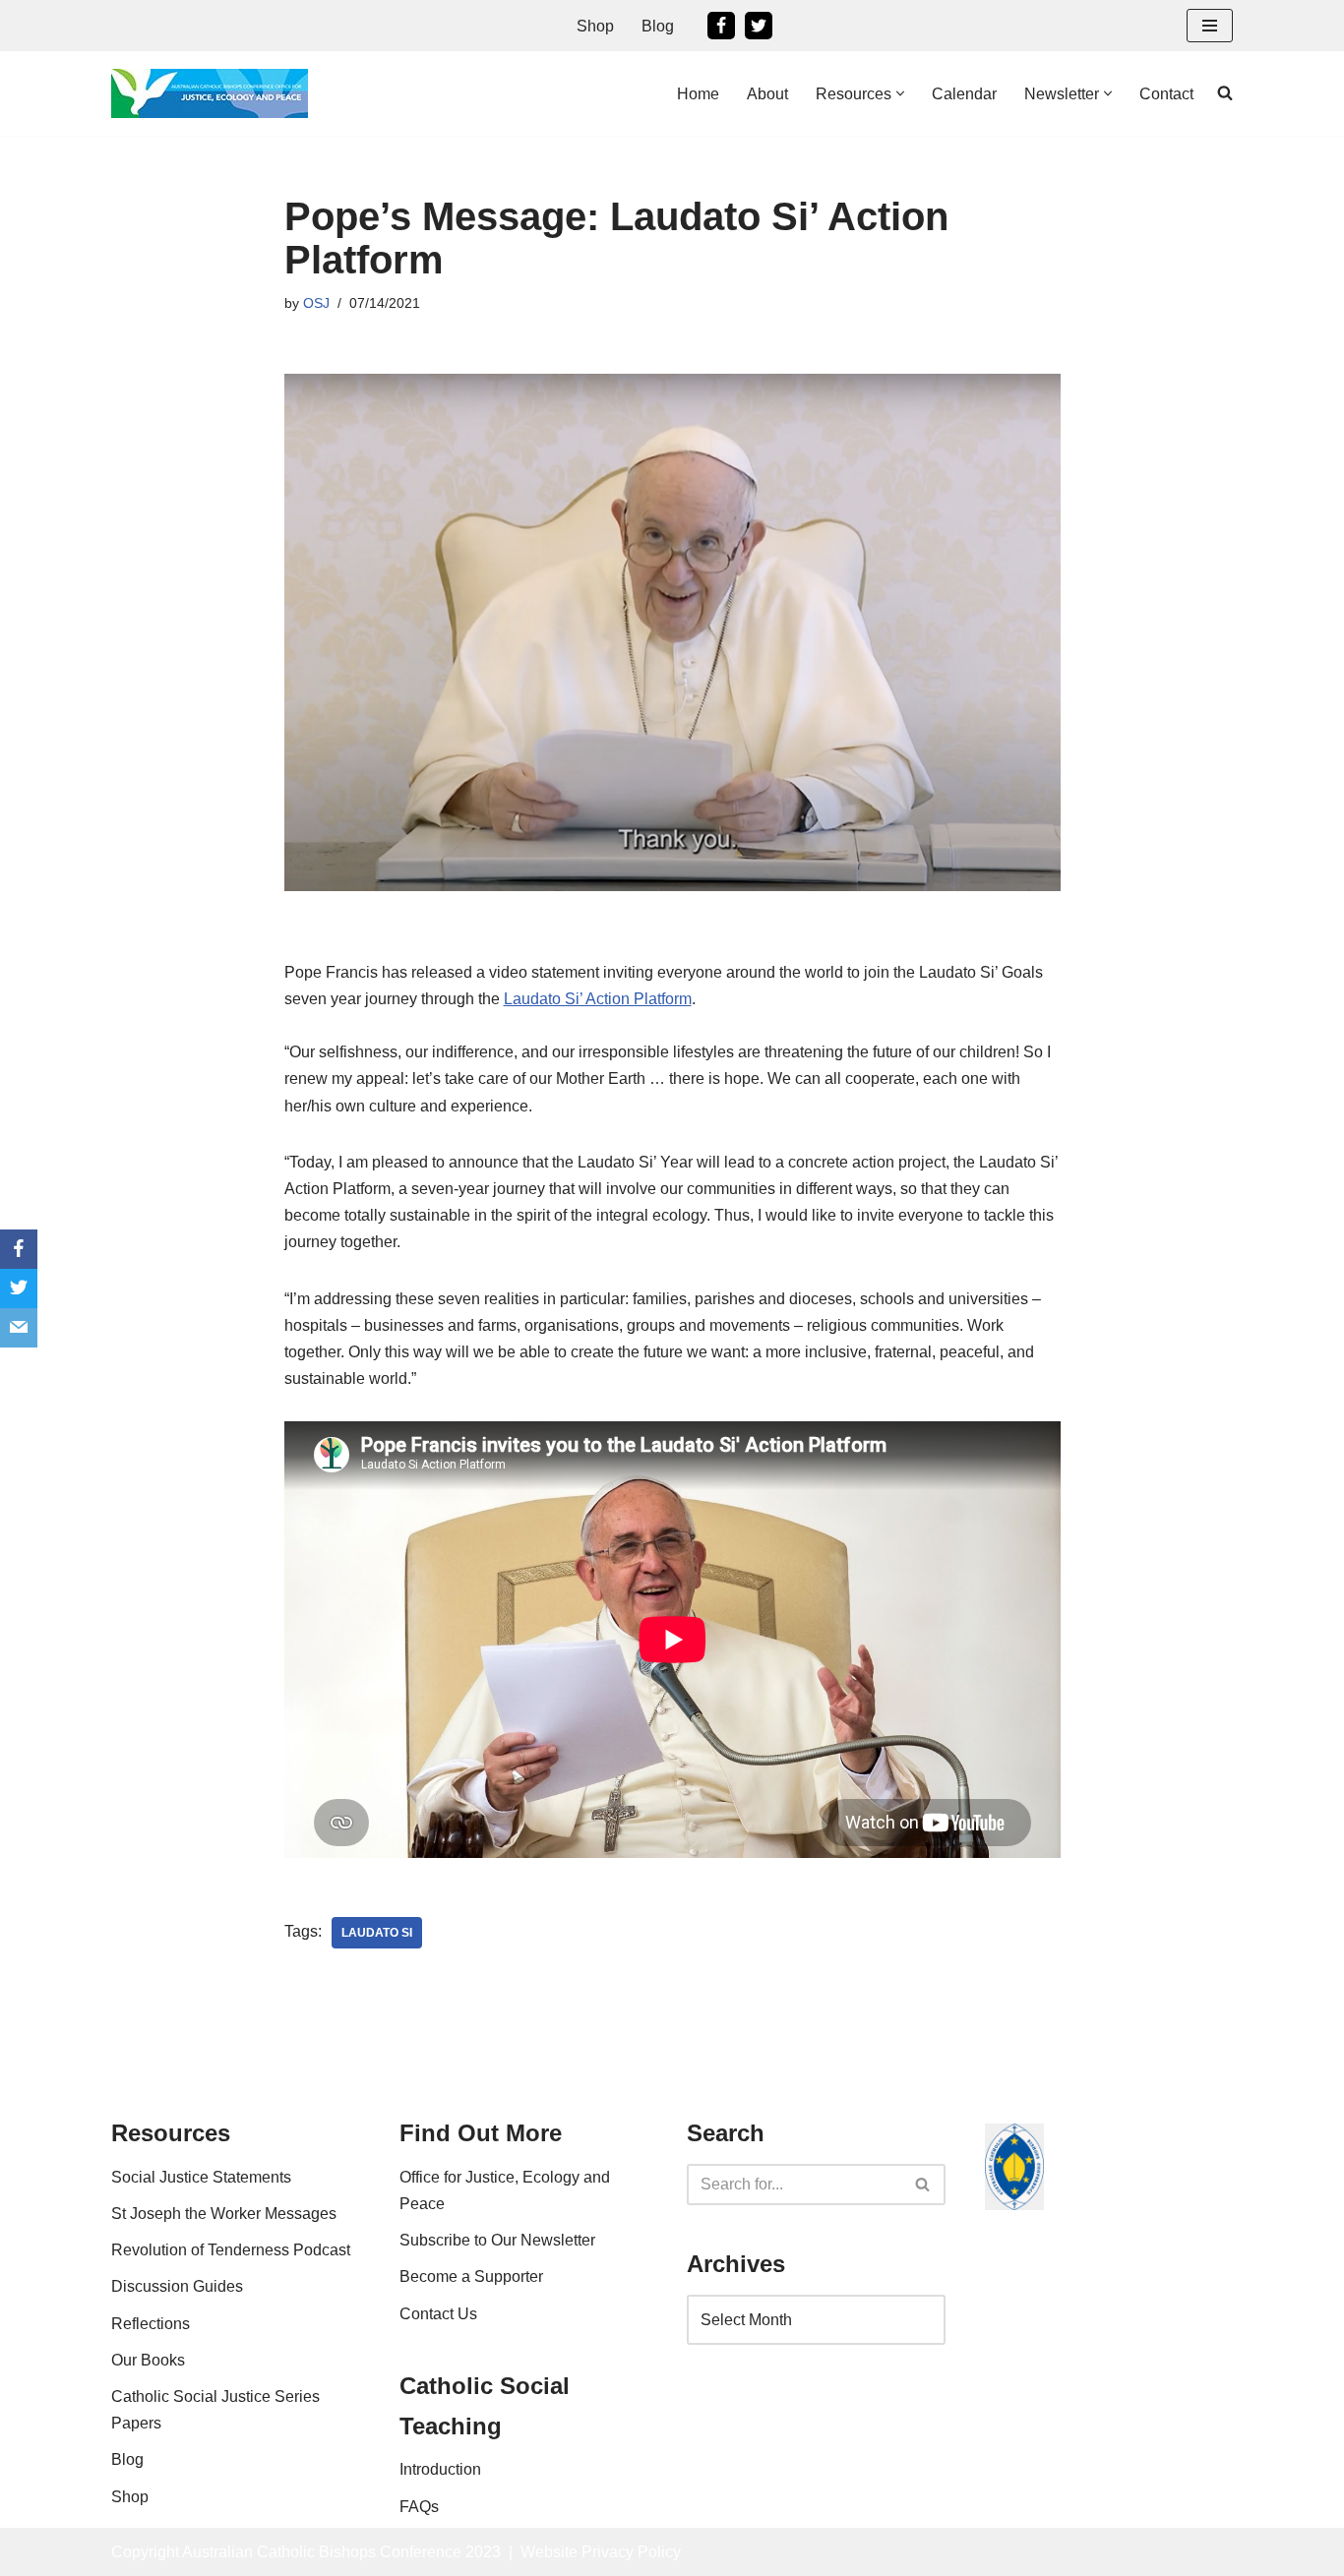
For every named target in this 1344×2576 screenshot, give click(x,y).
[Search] (923, 2185)
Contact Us (438, 2314)
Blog (658, 26)
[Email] (19, 1328)
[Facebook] (721, 26)
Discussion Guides (177, 2286)
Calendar (964, 94)
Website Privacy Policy (601, 2552)
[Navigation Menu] (1210, 26)
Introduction (440, 2469)
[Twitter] (759, 26)
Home (698, 94)
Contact (1166, 94)
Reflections (151, 2324)
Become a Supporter (471, 2276)
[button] (900, 93)
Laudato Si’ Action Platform (598, 999)
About (767, 94)
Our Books (148, 2360)
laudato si (377, 1933)
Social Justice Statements (201, 2177)
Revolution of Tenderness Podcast (231, 2250)
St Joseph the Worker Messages (224, 2214)
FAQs (419, 2507)
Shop (595, 26)
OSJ (316, 303)
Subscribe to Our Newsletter (497, 2240)
